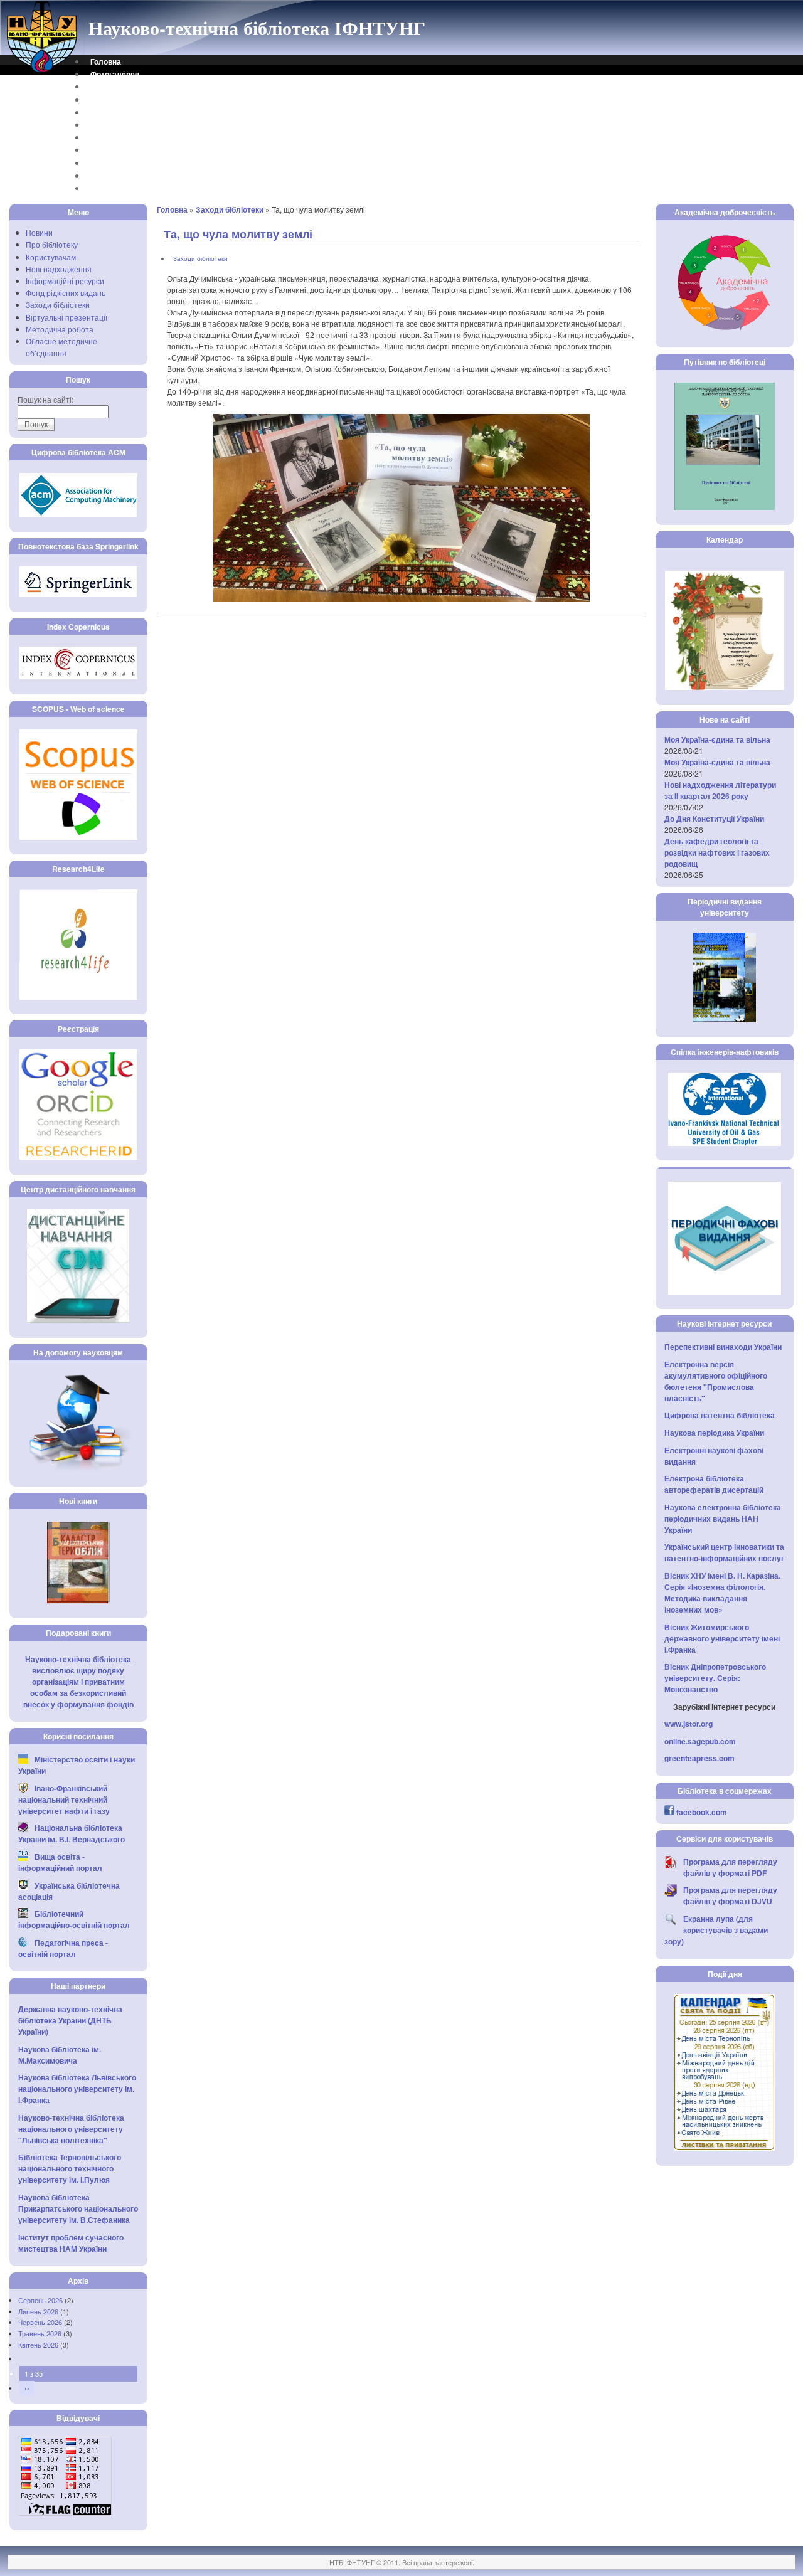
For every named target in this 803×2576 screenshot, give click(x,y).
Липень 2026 (38, 2311)
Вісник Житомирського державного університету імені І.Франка (722, 1638)
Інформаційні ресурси (65, 281)
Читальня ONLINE (123, 176)
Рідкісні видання (121, 150)
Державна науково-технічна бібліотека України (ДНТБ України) (70, 2020)
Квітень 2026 (38, 2345)
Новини (39, 232)
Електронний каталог (130, 112)
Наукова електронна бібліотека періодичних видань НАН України (723, 1519)
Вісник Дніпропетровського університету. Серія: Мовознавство (715, 1678)
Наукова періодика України (714, 1433)
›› (27, 2388)
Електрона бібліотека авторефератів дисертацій (714, 1484)
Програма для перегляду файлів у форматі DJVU (730, 1895)
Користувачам (51, 257)
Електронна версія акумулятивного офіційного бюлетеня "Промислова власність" (716, 1381)
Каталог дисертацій (127, 137)
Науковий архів (119, 125)
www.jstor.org (689, 1724)
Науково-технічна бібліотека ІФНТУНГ (257, 28)
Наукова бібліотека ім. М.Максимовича (60, 2055)
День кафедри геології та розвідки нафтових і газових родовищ (717, 852)
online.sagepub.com (700, 1741)
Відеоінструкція (120, 188)
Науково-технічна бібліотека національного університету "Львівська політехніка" (71, 2129)
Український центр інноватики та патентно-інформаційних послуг (724, 1552)
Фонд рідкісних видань (66, 293)
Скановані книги (120, 163)
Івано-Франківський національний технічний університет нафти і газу (64, 1799)
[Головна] (43, 71)
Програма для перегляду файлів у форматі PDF (730, 1867)
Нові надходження (59, 269)
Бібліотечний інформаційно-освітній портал (74, 1919)
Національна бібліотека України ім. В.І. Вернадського (72, 1833)
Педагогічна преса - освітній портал (63, 1948)
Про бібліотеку (52, 244)
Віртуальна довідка (127, 100)
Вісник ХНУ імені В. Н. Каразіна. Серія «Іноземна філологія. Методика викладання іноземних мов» (722, 1593)
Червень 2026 (40, 2322)
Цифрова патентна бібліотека (720, 1415)
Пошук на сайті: (45, 399)
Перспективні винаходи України (723, 1347)
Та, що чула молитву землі (238, 234)
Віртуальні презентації (66, 317)
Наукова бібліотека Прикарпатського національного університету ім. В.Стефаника (78, 2208)
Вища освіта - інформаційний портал (60, 1862)
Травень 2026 (40, 2333)
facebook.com (702, 1812)
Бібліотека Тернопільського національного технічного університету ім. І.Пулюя (70, 2168)
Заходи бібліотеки (58, 305)
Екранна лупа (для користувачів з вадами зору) (716, 1930)
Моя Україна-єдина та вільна (717, 739)
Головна (106, 61)
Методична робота (60, 329)
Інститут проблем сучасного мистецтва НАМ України (71, 2243)
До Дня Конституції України (714, 819)
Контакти (107, 87)
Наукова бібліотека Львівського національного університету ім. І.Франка (77, 2089)
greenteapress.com (699, 1758)
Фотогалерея (115, 74)
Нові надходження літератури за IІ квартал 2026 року (720, 790)
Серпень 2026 (40, 2300)
